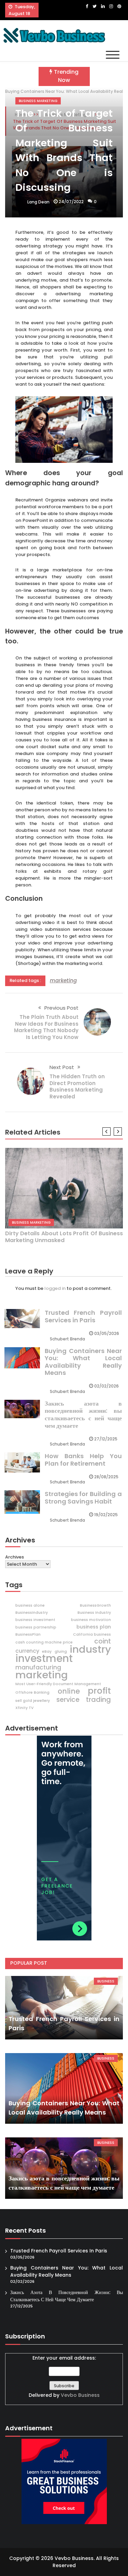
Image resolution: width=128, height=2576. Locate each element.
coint (103, 1641)
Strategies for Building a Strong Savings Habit (83, 1498)
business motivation (91, 1620)
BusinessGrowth (95, 1605)
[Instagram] (111, 6)
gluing (61, 1652)
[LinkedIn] (103, 6)
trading (98, 1699)
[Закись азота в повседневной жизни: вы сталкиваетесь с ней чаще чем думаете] (64, 2168)
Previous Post (61, 1008)
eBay (47, 1652)
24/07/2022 (71, 202)
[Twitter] (95, 6)
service (68, 1700)
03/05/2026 (107, 1333)
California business (92, 1634)
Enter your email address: (64, 2376)
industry (90, 1649)
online (69, 1691)
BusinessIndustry (32, 1613)
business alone (30, 1605)
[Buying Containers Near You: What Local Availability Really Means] (64, 2088)
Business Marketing (38, 101)
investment (44, 1659)
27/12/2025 (106, 1439)
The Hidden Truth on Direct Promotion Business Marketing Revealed (77, 1086)
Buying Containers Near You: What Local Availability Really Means (83, 1362)
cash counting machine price (44, 1642)
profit (99, 1691)
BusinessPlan (28, 1634)
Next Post (62, 1067)
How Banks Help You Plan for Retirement (83, 1460)
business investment (35, 1620)
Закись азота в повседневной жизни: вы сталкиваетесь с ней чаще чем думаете (83, 1414)
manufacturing (38, 1667)
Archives (15, 1557)
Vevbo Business (80, 2395)
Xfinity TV (24, 1708)
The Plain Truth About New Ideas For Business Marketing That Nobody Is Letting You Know (46, 1027)
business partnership (36, 1627)
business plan (94, 1627)
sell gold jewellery (33, 1701)
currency (27, 1651)
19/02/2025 (106, 1515)
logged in (55, 1288)
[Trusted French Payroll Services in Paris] (64, 2008)
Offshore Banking (32, 1692)
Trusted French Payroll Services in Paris (83, 1316)
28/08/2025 (106, 1477)
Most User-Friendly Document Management (58, 1684)
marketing (63, 980)
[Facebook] (87, 6)
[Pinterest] (119, 6)
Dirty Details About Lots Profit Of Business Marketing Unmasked (64, 1237)
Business (106, 1981)
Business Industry (94, 1613)
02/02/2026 (106, 1386)
